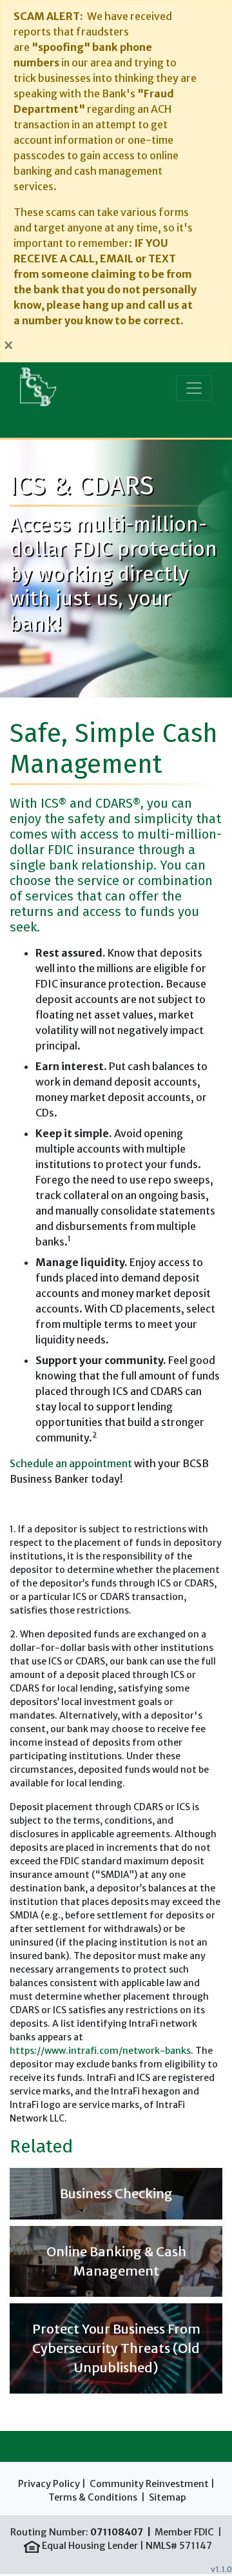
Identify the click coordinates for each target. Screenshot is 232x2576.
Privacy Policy (49, 2484)
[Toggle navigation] (194, 388)
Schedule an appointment (71, 1463)
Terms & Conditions (93, 2497)
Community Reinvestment (149, 2484)
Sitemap (168, 2497)
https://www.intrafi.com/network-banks (100, 2051)
